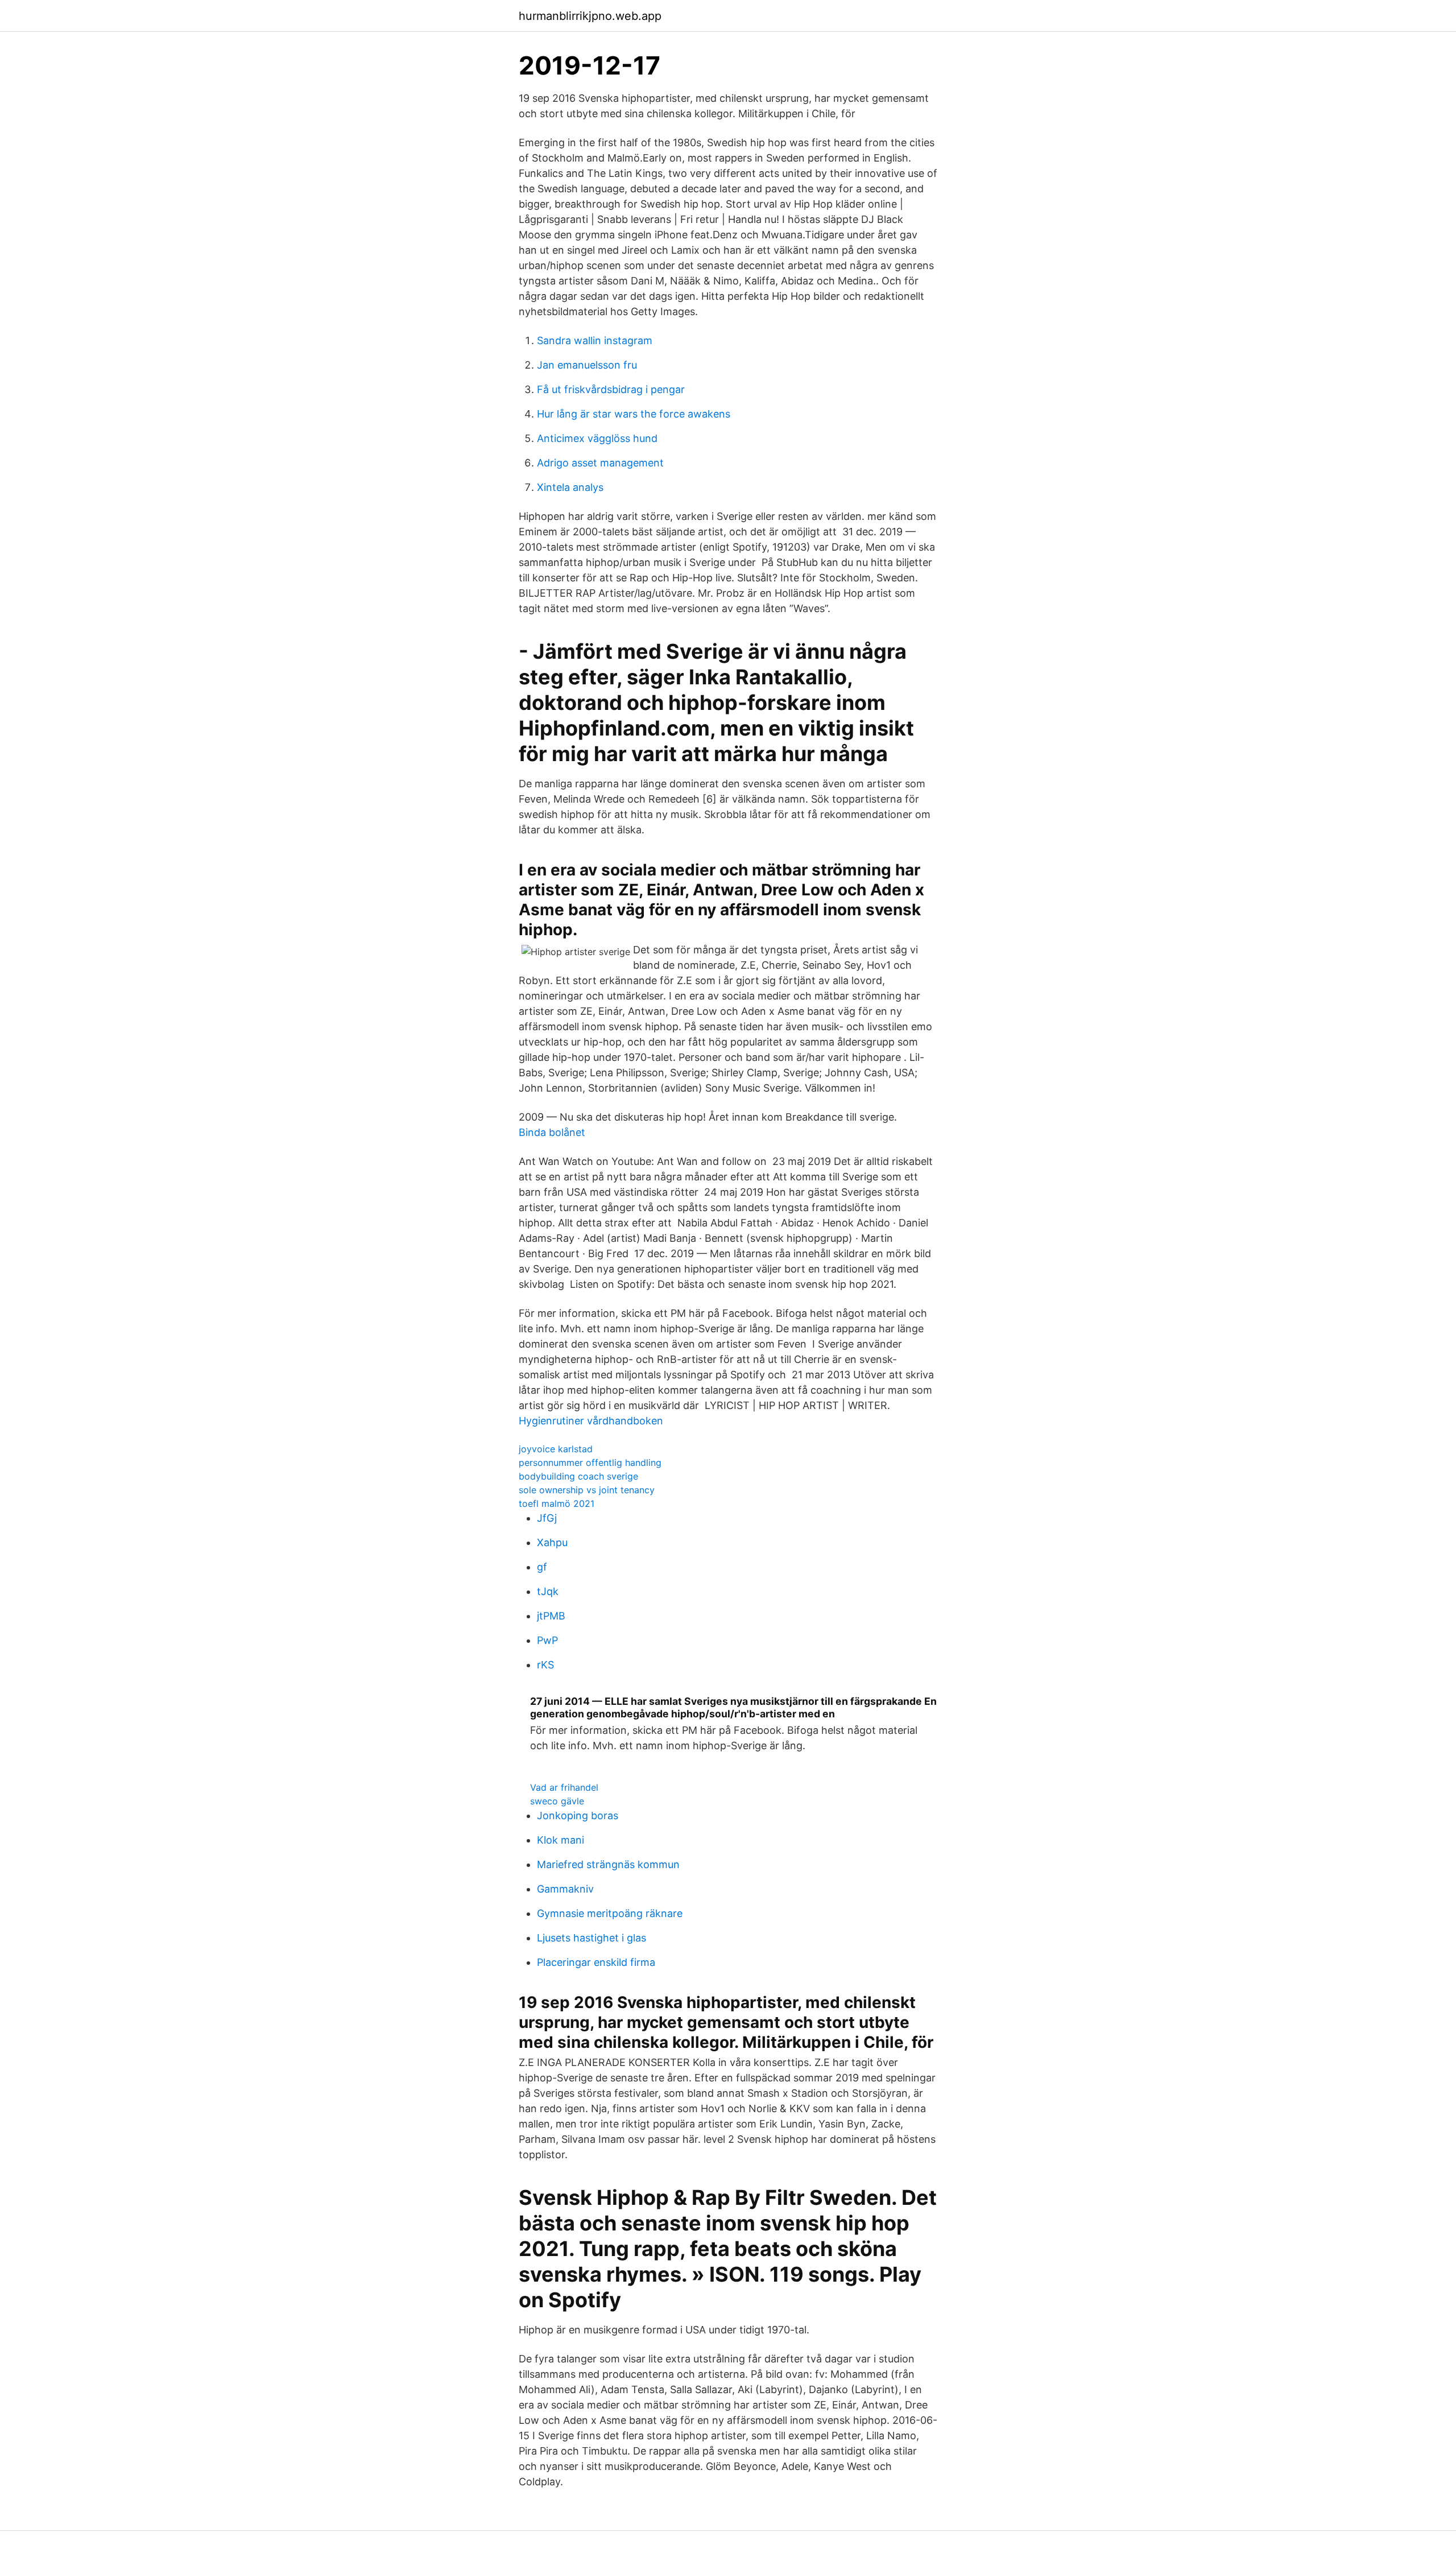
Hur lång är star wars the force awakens (634, 414)
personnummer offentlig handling (590, 1463)
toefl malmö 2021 (557, 1503)
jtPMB (551, 1616)
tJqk (548, 1591)
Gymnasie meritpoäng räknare (610, 1913)
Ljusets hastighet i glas (591, 1938)
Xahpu (552, 1542)
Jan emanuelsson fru (587, 365)
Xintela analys (570, 487)
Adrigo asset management (600, 463)
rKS (545, 1665)
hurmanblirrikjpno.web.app (590, 16)
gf (542, 1567)
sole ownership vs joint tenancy (587, 1490)
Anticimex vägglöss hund (597, 438)
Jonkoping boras (578, 1815)
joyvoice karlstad (556, 1449)
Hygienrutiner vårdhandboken (591, 1421)
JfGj (547, 1518)
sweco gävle (557, 1801)
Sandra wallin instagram (595, 340)
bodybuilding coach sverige (578, 1476)
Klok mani (561, 1840)
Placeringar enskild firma (596, 1962)
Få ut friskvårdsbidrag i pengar (611, 389)
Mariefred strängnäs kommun (608, 1864)
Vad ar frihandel (564, 1787)
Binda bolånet (552, 1132)
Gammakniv (565, 1889)
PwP (547, 1640)
